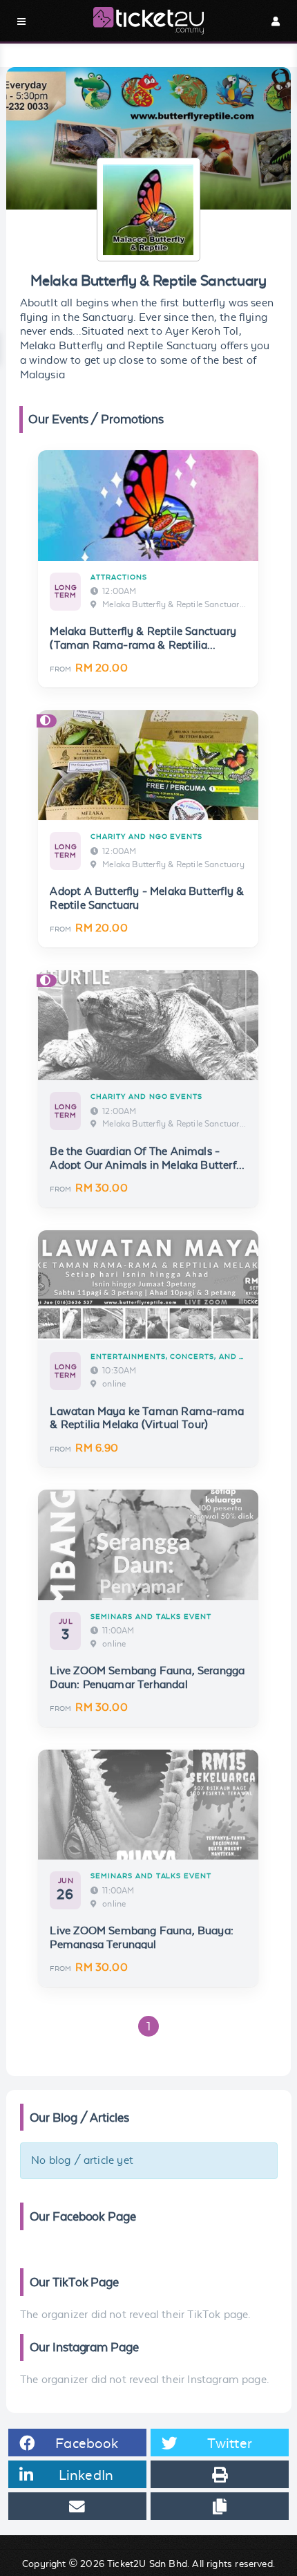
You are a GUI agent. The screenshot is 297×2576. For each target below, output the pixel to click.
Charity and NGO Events (146, 836)
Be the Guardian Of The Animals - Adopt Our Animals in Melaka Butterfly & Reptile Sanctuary (147, 1165)
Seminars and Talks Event (151, 1616)
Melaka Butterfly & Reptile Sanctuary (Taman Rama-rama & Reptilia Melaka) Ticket (143, 645)
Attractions (118, 577)
